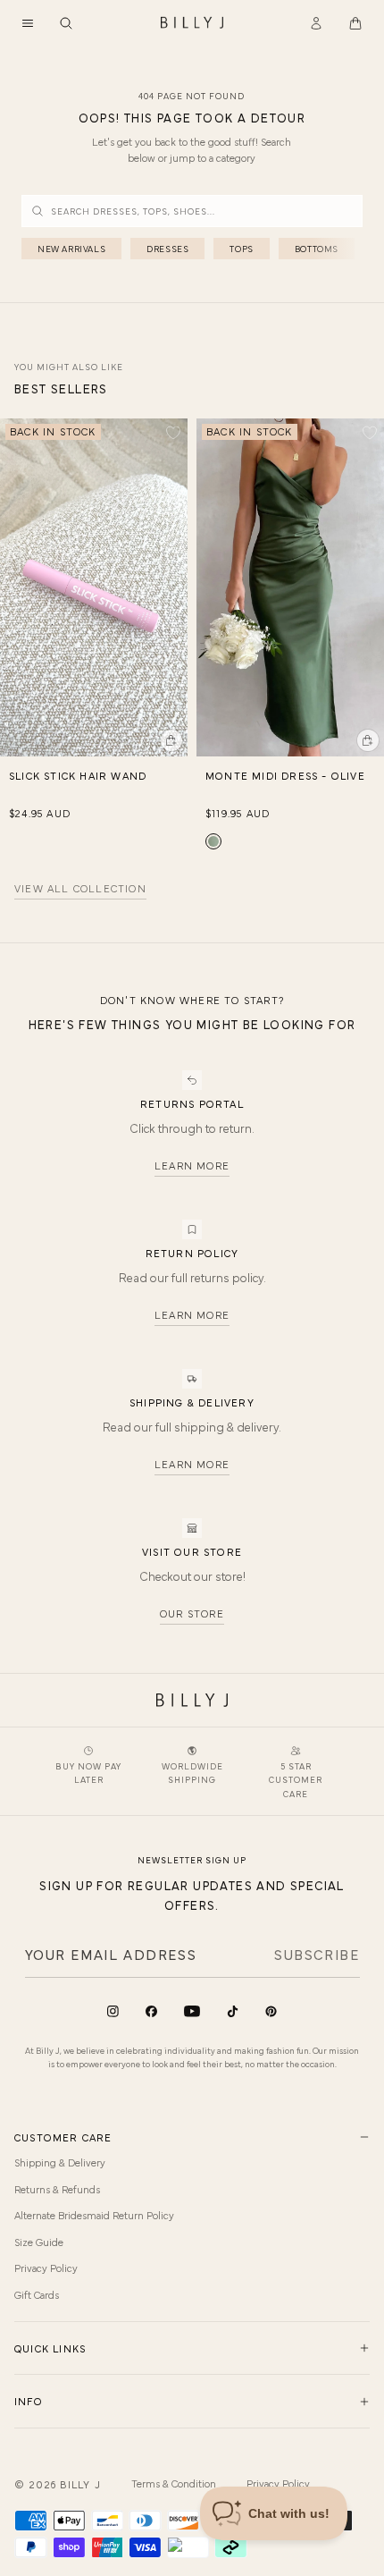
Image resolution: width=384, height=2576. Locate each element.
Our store (192, 1613)
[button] (28, 23)
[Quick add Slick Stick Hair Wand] (171, 740)
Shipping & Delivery (60, 2162)
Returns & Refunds (57, 2189)
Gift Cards (37, 2294)
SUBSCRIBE (317, 1954)
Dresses (167, 249)
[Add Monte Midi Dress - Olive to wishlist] (370, 433)
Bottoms (317, 249)
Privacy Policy (46, 2268)
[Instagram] (113, 2011)
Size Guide (39, 2242)
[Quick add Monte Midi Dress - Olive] (368, 740)
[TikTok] (233, 2011)
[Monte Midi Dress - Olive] (213, 841)
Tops (241, 249)
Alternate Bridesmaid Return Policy (94, 2215)
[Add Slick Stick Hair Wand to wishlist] (173, 433)
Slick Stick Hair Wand (78, 775)
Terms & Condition (174, 2483)
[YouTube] (192, 2011)
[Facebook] (151, 2011)
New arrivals (71, 249)
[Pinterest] (271, 2011)
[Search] (66, 23)
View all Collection (80, 889)
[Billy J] (192, 23)
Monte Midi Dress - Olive (285, 775)
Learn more (192, 1165)
